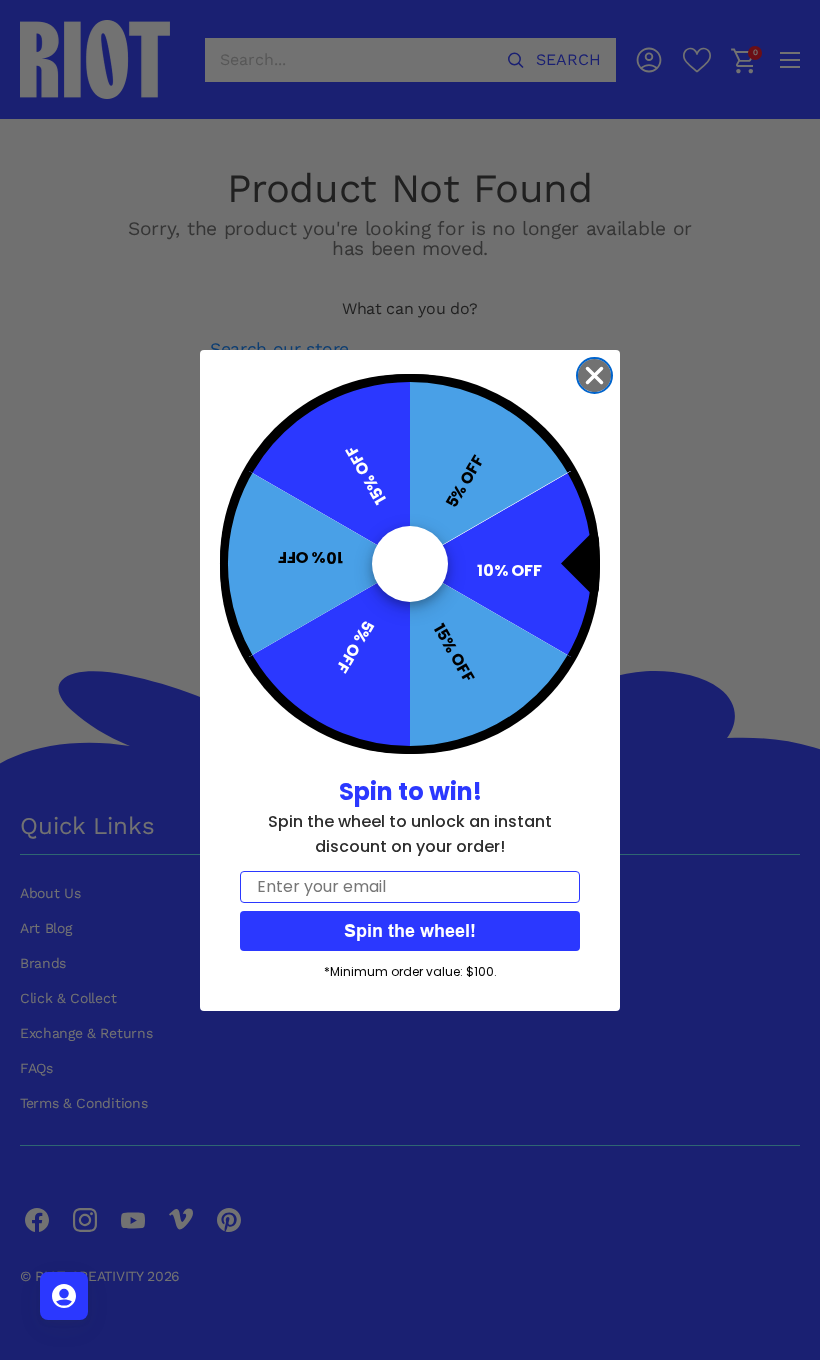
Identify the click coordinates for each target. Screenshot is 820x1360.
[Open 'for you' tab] (64, 1296)
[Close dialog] (594, 375)
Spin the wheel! (410, 930)
